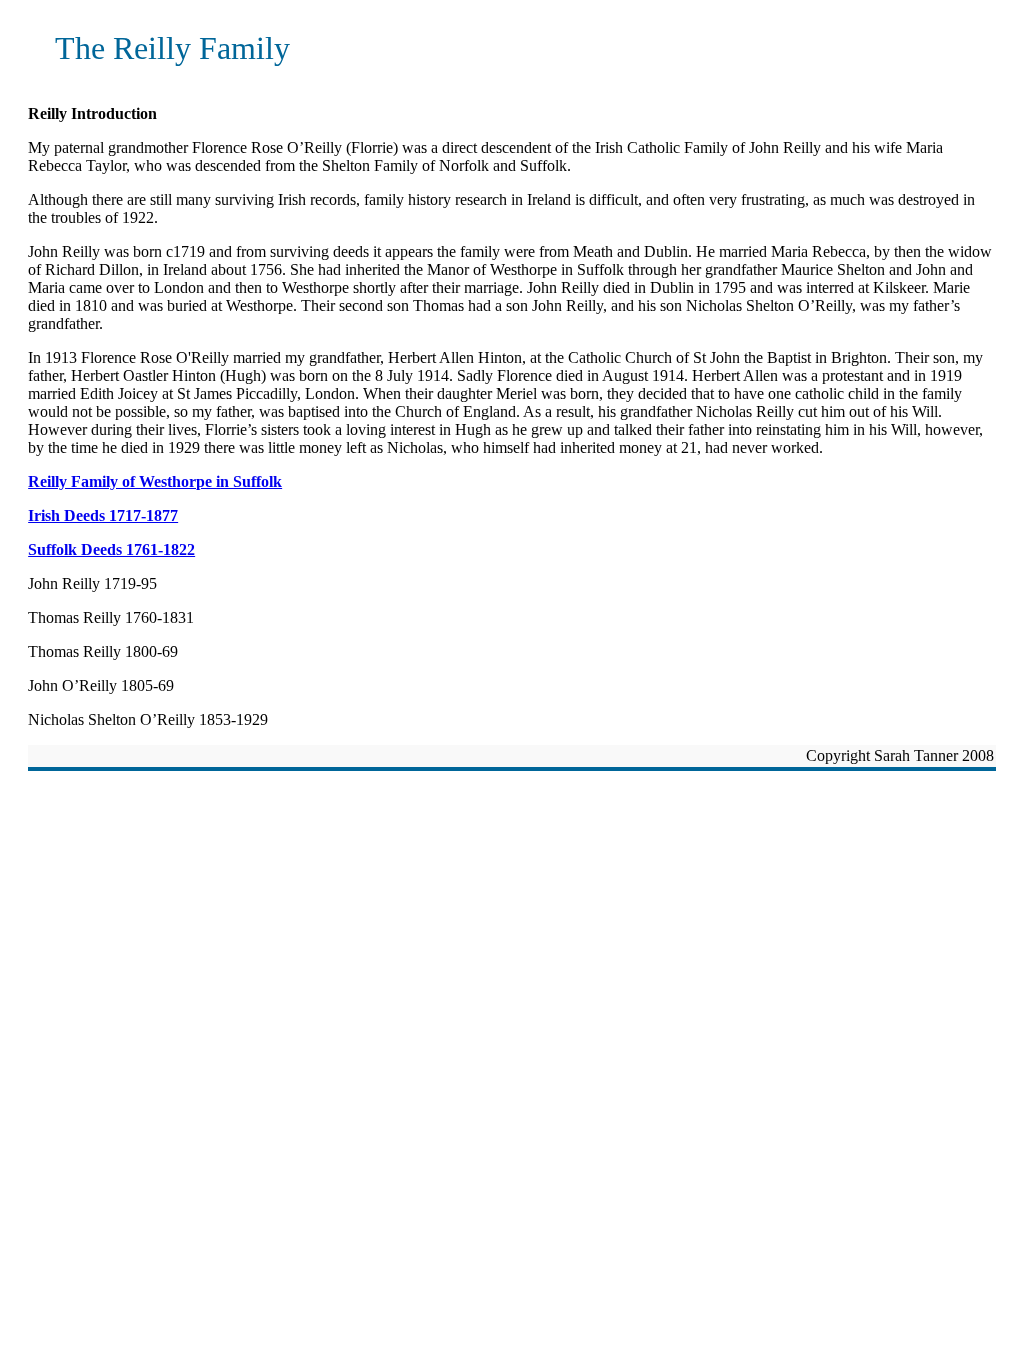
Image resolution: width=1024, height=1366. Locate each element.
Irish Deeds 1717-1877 (103, 515)
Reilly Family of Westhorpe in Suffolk (155, 481)
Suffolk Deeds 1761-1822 (111, 549)
